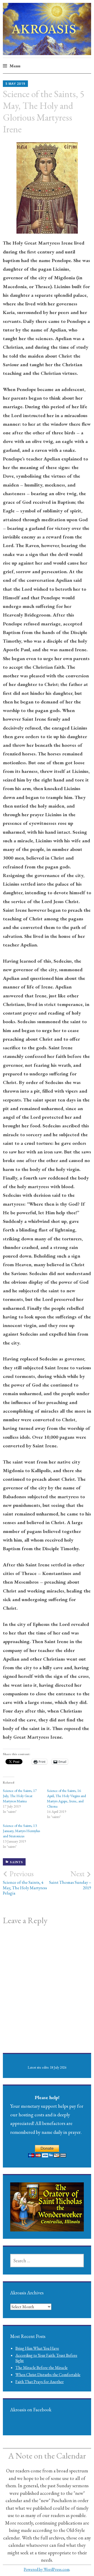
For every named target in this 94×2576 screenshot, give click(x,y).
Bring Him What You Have (37, 2348)
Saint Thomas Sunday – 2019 (70, 1880)
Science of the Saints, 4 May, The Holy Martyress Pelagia (25, 1883)
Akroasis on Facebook (31, 2410)
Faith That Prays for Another (40, 2382)
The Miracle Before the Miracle (42, 2368)
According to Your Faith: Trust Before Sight (46, 2358)
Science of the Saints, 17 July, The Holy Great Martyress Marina (20, 1796)
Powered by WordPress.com (47, 2569)
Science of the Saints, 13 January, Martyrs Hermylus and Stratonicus (21, 1831)
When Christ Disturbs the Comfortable (48, 2375)
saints (16, 1862)
